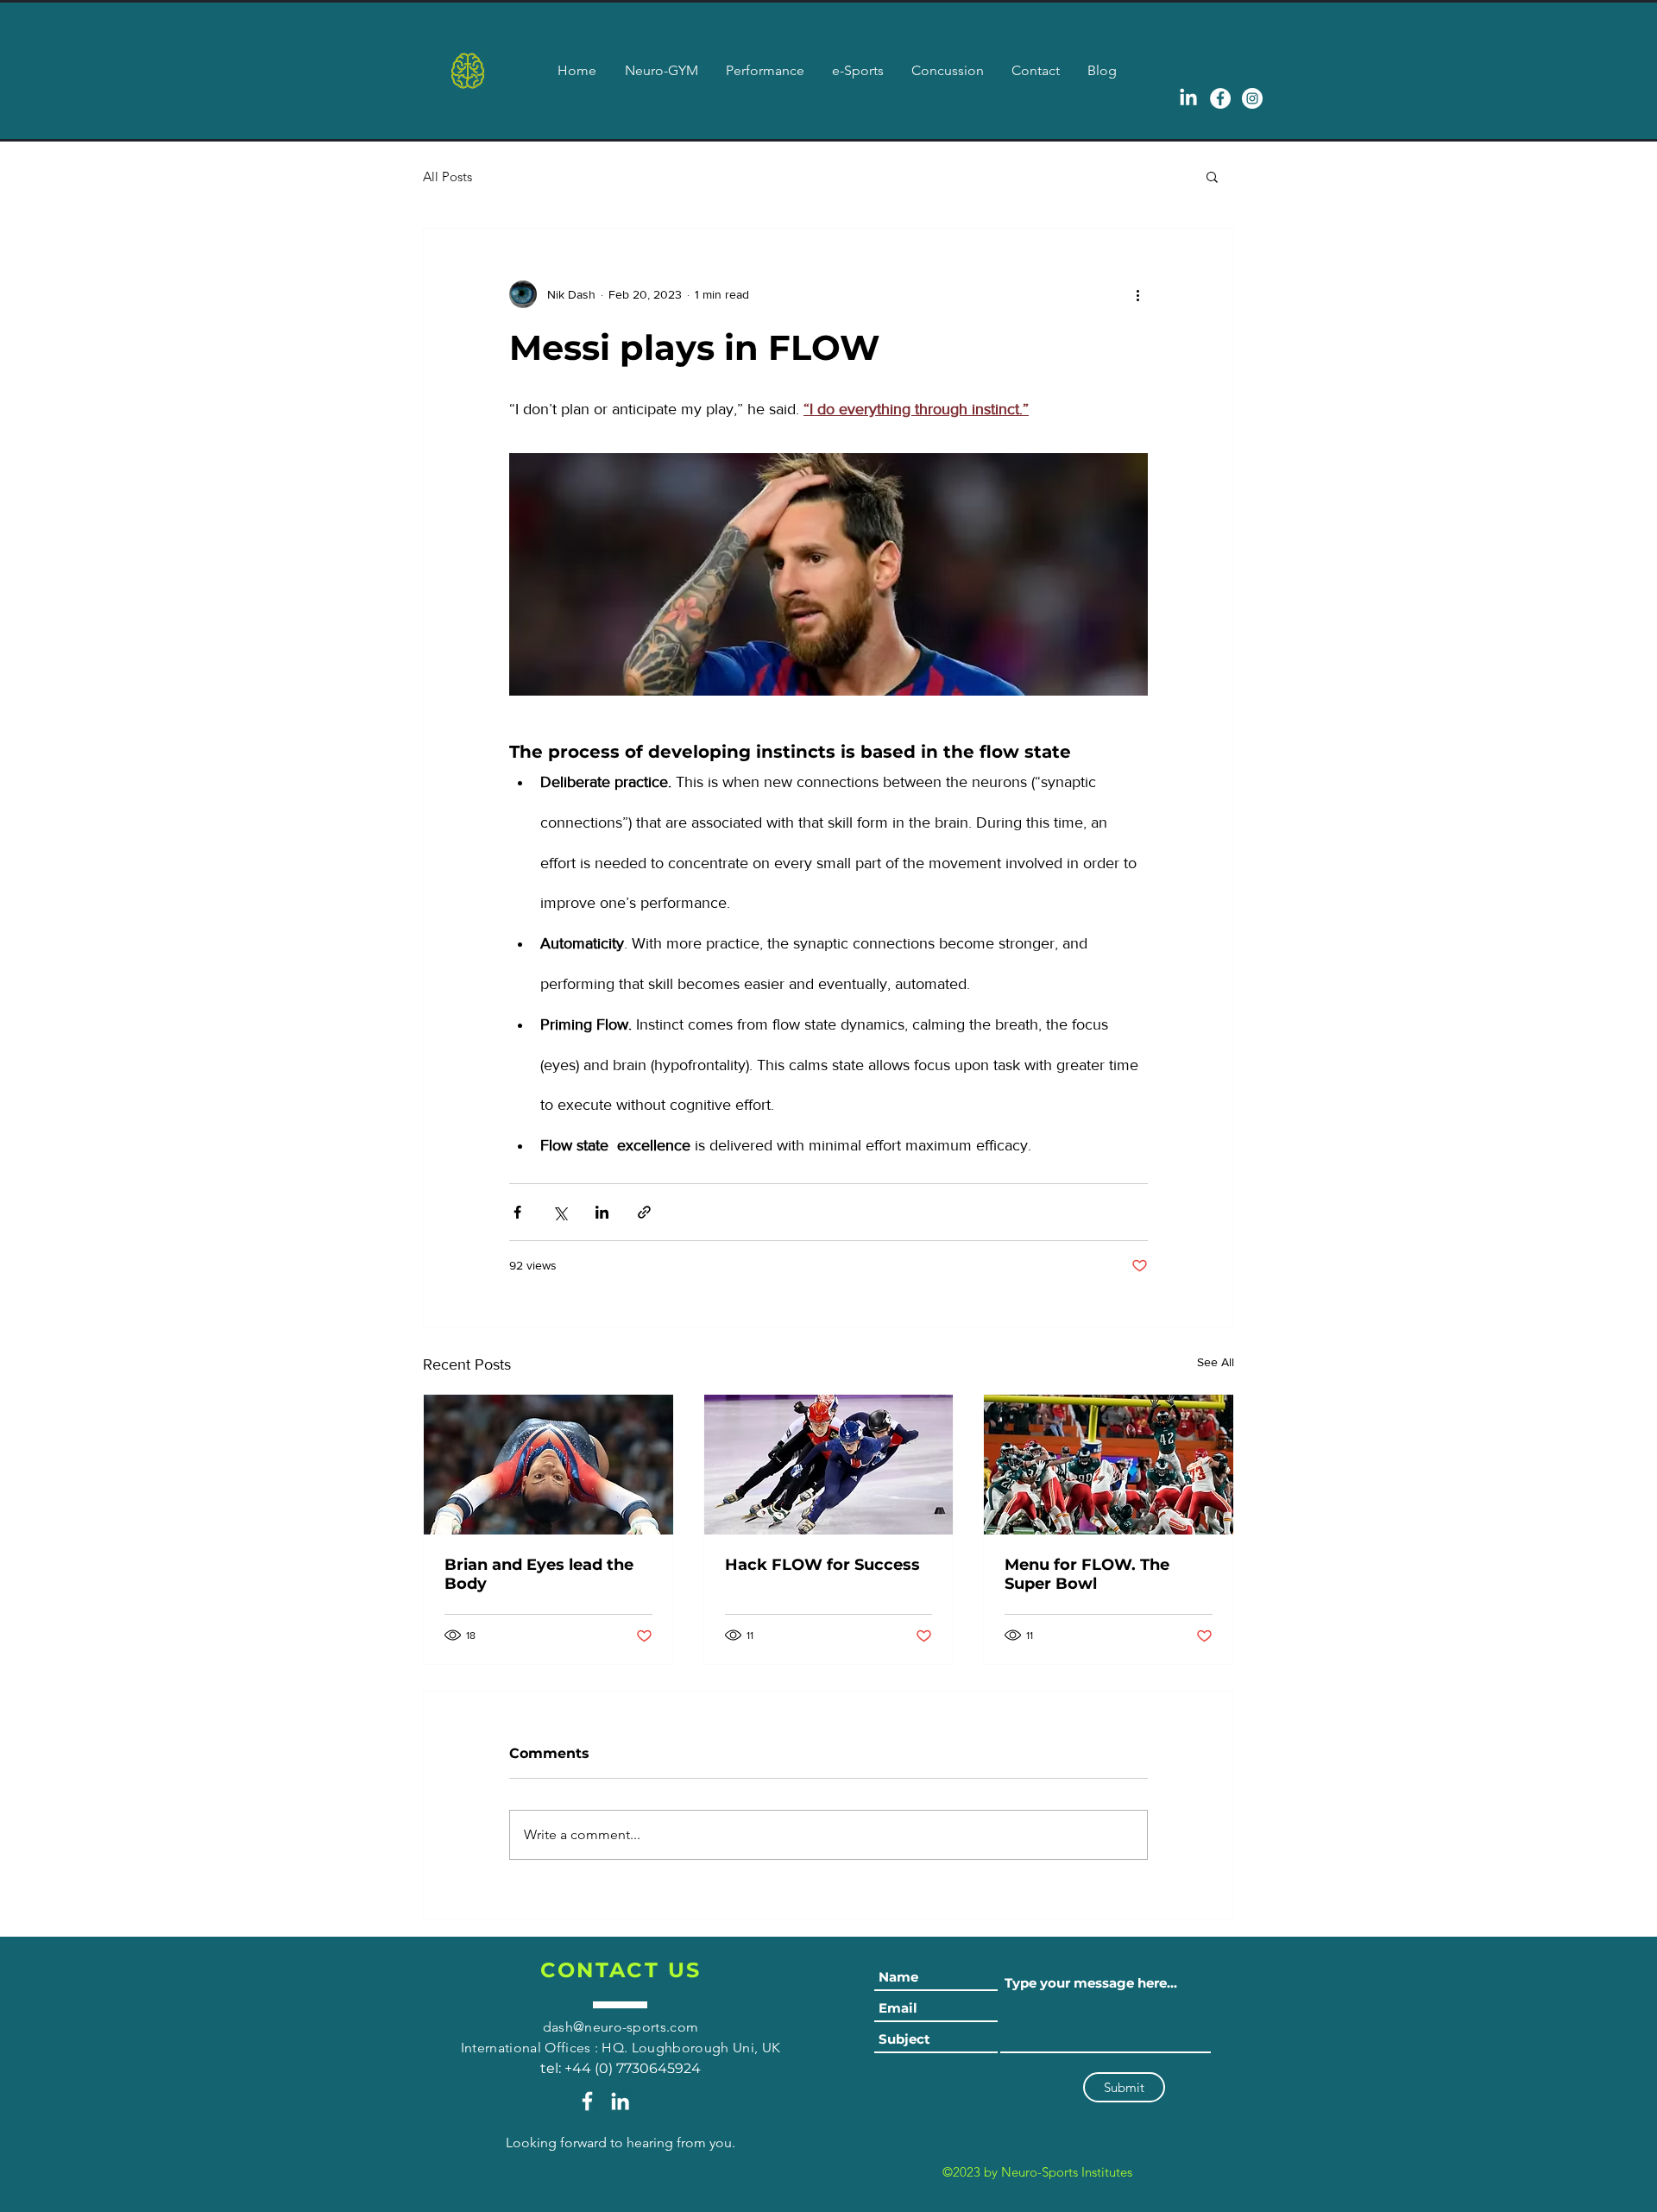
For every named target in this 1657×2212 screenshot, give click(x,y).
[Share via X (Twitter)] (560, 1212)
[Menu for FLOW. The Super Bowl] (1109, 1465)
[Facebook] (1220, 98)
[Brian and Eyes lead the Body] (548, 1465)
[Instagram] (1252, 98)
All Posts (447, 176)
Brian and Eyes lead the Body (539, 1574)
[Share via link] (644, 1212)
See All (1216, 1362)
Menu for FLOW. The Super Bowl (1087, 1574)
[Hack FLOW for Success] (829, 1465)
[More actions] (1137, 294)
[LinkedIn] (620, 2101)
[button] (1212, 176)
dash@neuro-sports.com (621, 2027)
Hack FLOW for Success (822, 1565)
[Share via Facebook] (517, 1212)
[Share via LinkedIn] (602, 1212)
